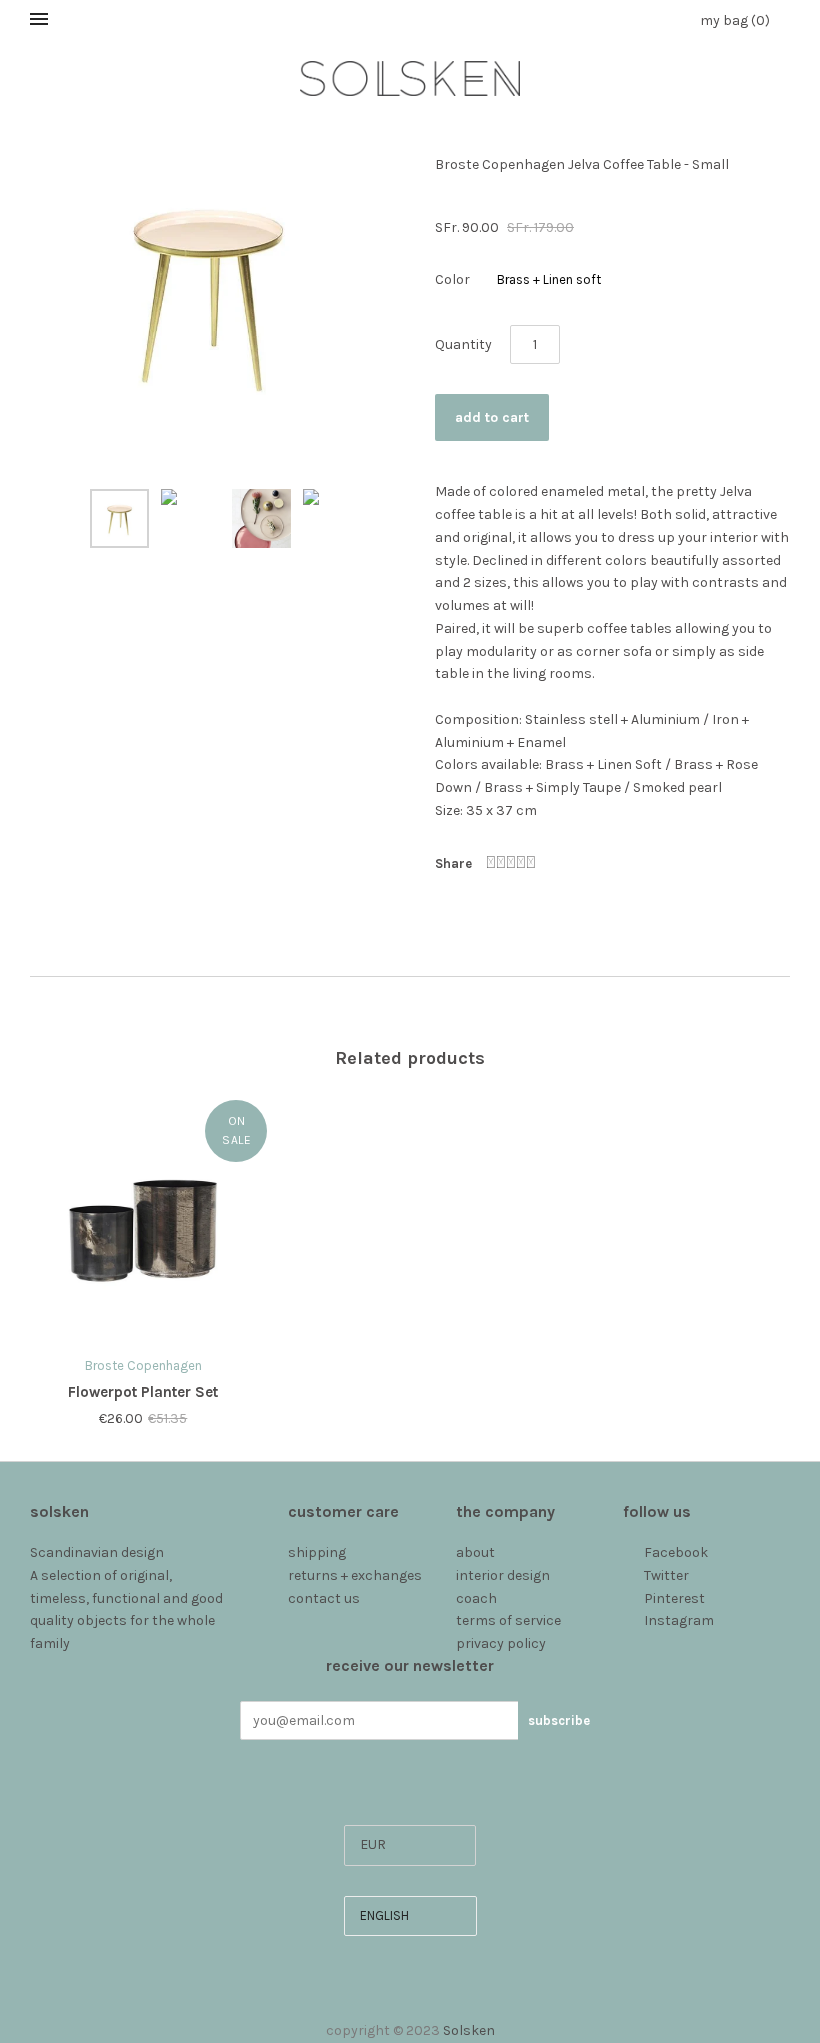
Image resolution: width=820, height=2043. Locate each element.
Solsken (469, 2030)
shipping (317, 1552)
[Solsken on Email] (633, 1643)
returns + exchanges (355, 1575)
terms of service (508, 1620)
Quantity (463, 344)
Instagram (679, 1620)
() (735, 20)
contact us (324, 1598)
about (475, 1552)
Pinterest (674, 1598)
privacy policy (501, 1643)
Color (452, 279)
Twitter (666, 1575)
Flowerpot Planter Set (143, 1392)
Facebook (676, 1552)
